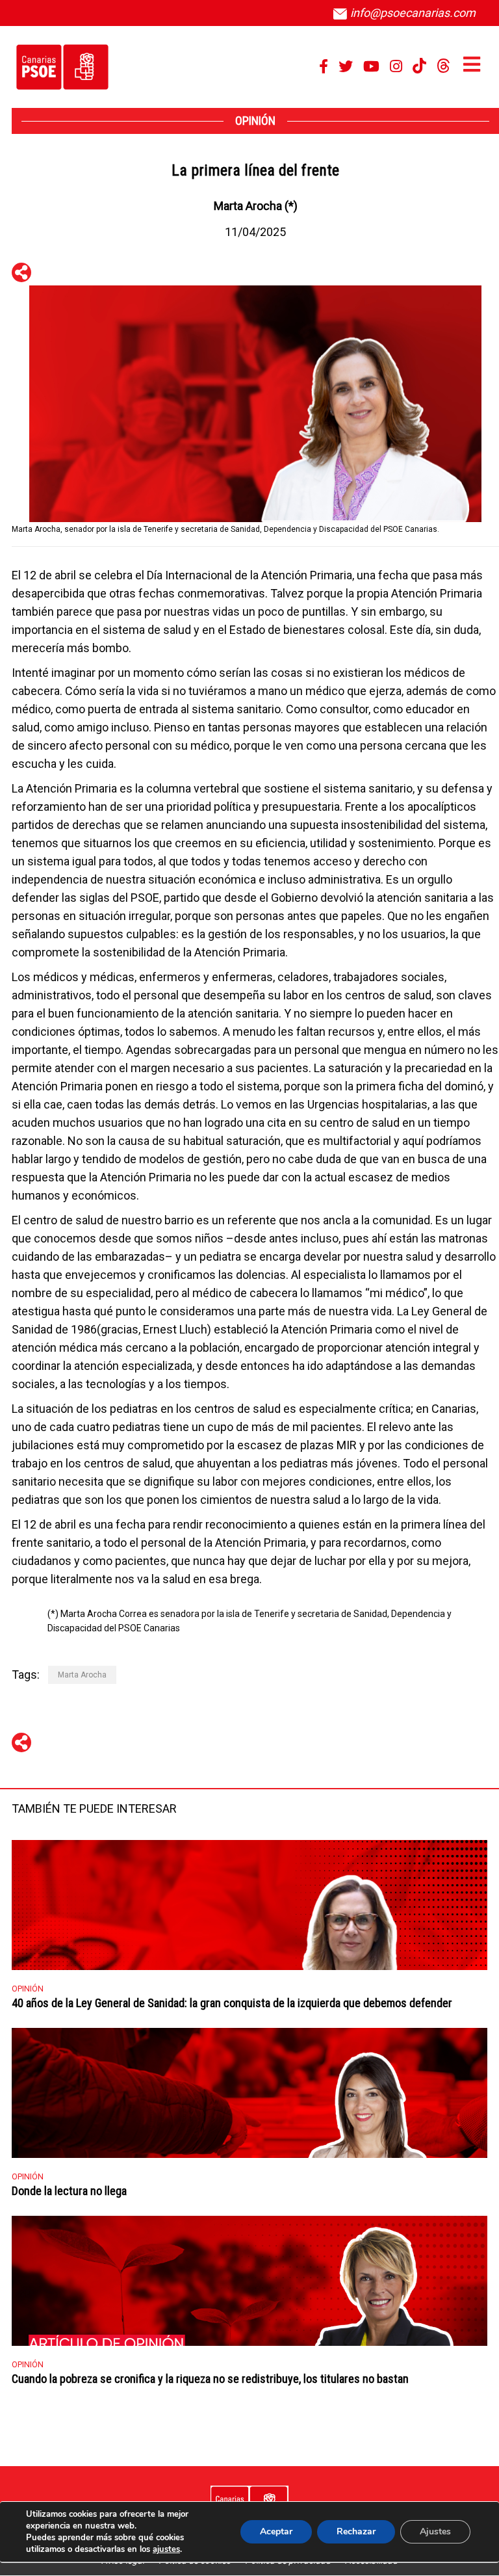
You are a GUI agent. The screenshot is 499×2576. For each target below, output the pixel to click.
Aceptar (276, 2531)
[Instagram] (396, 66)
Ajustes (435, 2531)
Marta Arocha (82, 1675)
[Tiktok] (419, 66)
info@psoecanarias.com (412, 13)
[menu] (472, 64)
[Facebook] (324, 66)
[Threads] (443, 66)
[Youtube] (371, 66)
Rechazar (356, 2531)
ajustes (166, 2549)
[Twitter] (346, 66)
